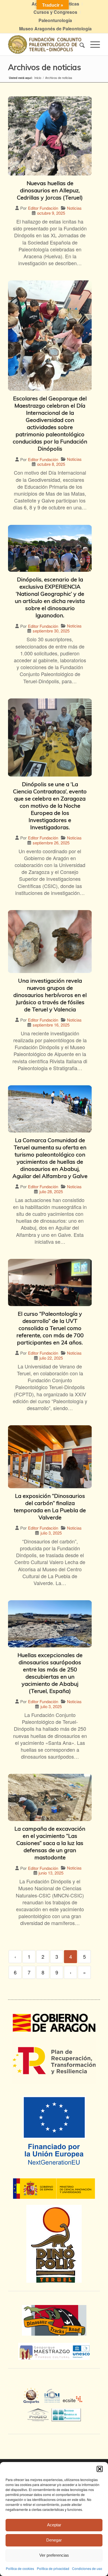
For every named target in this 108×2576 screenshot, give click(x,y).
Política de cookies (20, 2568)
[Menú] (92, 44)
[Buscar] (79, 44)
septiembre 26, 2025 (51, 843)
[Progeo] (39, 2414)
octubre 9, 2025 (51, 213)
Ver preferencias (54, 2555)
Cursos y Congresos (55, 12)
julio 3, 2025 (51, 1533)
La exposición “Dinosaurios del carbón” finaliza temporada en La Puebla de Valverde (50, 1507)
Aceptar (54, 2525)
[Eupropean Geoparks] (33, 2401)
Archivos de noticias (44, 67)
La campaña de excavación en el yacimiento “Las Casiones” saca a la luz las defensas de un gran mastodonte (50, 1843)
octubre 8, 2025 (51, 464)
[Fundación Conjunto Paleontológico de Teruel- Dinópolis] (45, 44)
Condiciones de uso (87, 2568)
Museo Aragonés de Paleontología (55, 29)
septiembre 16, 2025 (51, 1025)
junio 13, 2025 (51, 1873)
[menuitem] (56, 12)
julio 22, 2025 (51, 1358)
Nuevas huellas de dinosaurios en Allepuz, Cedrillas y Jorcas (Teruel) (50, 190)
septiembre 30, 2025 (51, 631)
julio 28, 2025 (51, 1191)
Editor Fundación (43, 208)
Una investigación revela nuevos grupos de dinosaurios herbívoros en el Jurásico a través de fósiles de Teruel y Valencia (50, 995)
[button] (100, 2469)
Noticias (74, 208)
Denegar (54, 2540)
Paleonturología (55, 20)
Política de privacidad (53, 2568)
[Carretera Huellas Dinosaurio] (54, 2320)
